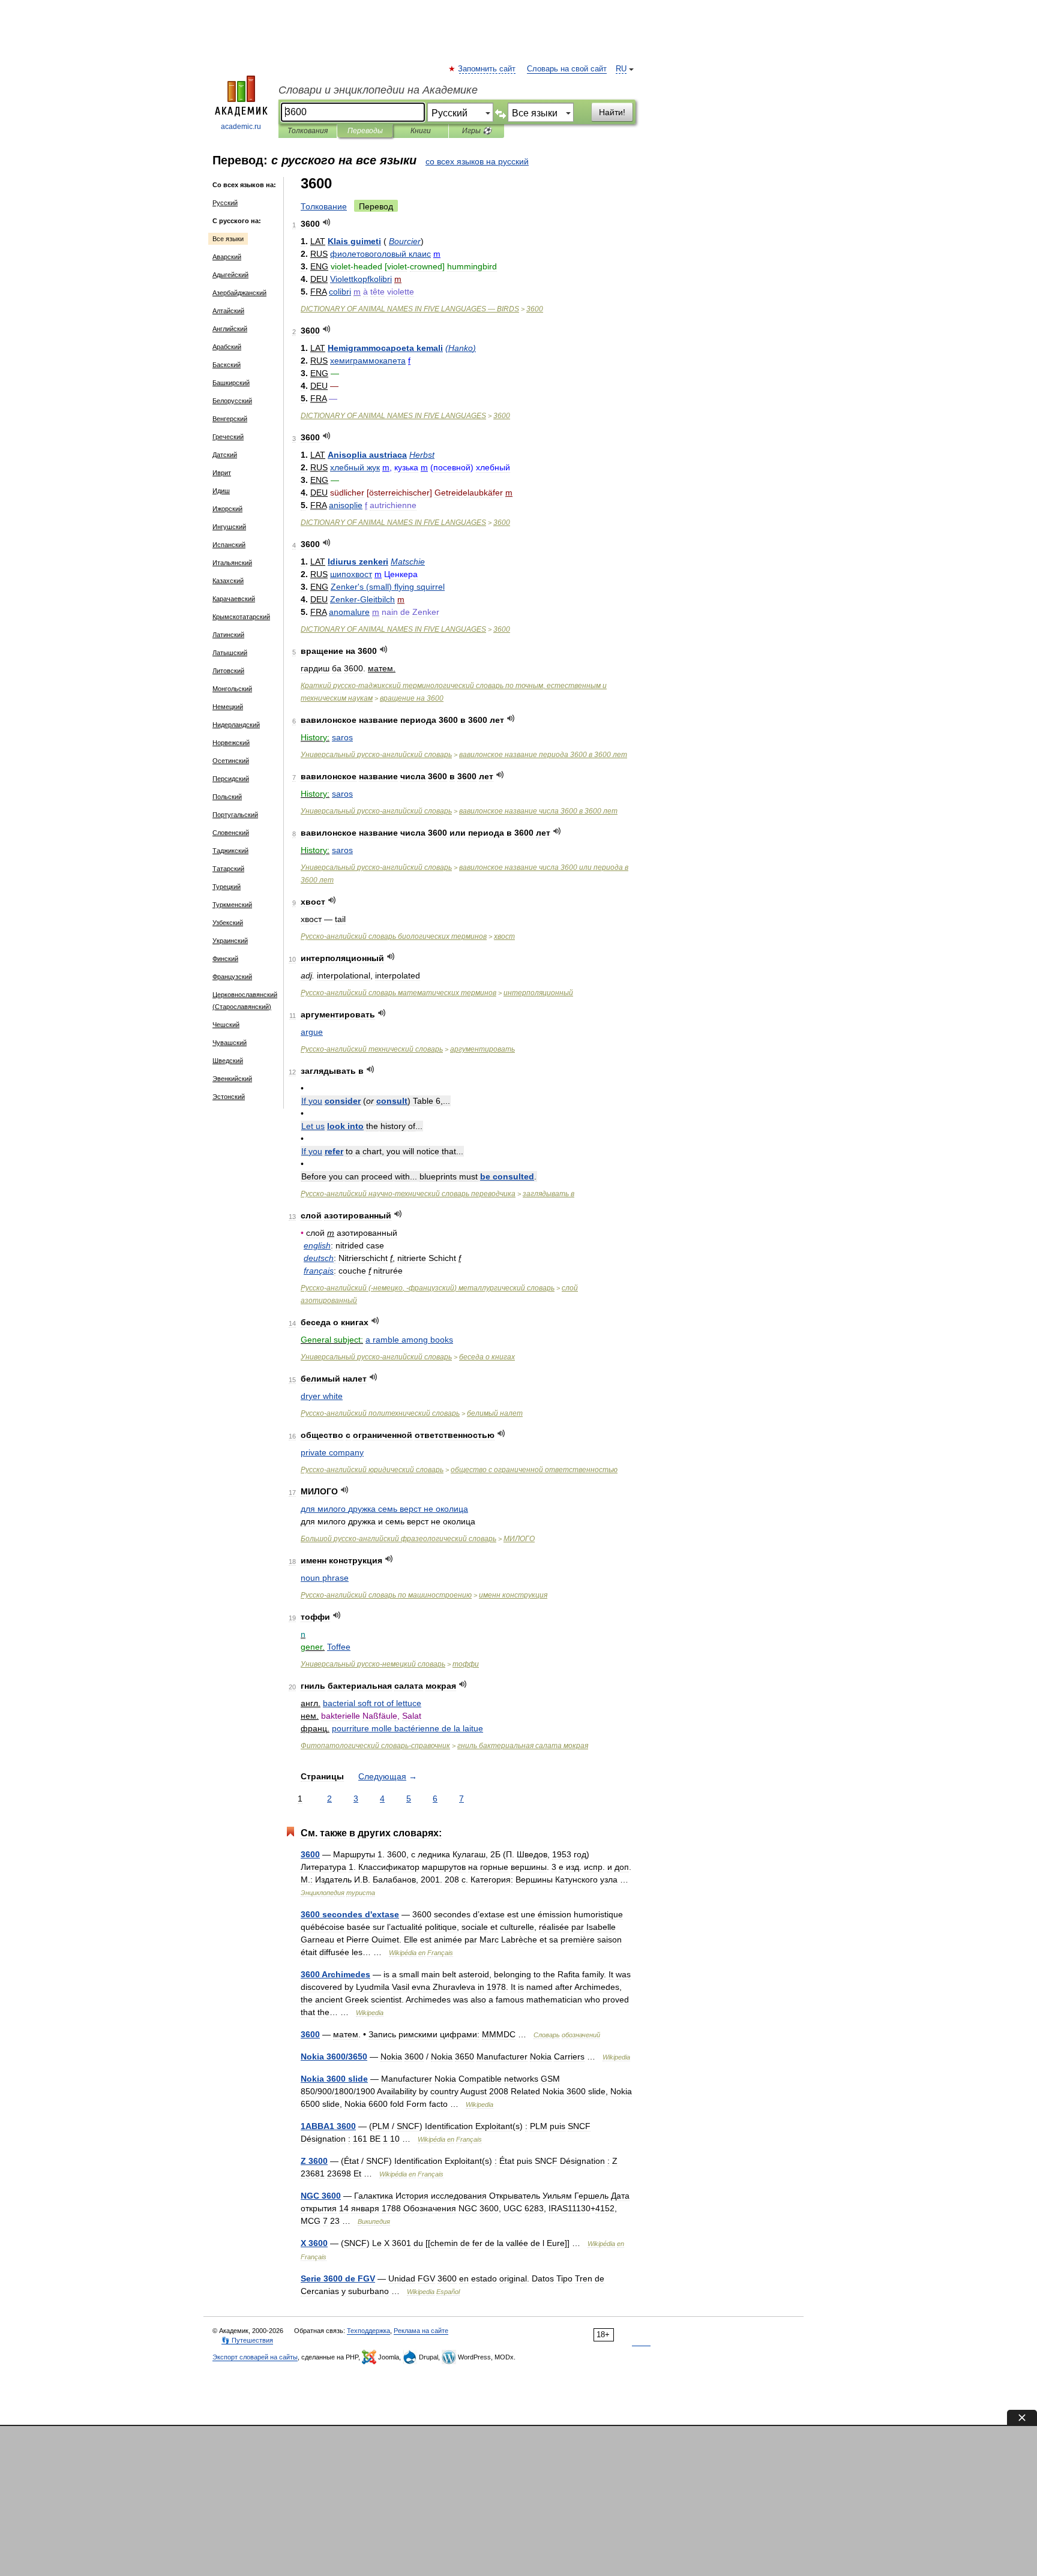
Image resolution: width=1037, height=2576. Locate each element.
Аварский (227, 257)
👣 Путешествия (247, 2340)
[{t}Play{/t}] (327, 222)
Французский (232, 977)
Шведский (228, 1061)
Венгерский (230, 419)
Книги (421, 131)
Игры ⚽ (477, 131)
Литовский (228, 671)
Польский (227, 797)
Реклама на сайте (421, 2331)
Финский (225, 959)
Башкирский (231, 383)
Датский (225, 455)
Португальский (235, 815)
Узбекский (228, 923)
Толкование (324, 206)
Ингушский (229, 527)
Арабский (227, 347)
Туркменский (232, 905)
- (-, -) (428, 1288)
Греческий (228, 437)
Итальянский (232, 563)
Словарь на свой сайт (567, 69)
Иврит (222, 473)
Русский (225, 203)
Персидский (231, 779)
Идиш (221, 491)
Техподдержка (368, 2331)
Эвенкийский (232, 1079)
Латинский (228, 635)
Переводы (365, 131)
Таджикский (230, 851)
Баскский (227, 365)
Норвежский (231, 743)
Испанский (229, 545)
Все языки (228, 239)
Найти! (612, 112)
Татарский (228, 869)
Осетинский (231, 761)
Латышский (230, 653)
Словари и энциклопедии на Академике (378, 90)
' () (388, 587)
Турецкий (227, 887)
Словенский (231, 833)
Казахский (228, 581)
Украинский (230, 941)
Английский (230, 329)
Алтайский (228, 311)
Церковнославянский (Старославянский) (245, 1001)
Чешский (226, 1025)
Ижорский (227, 509)
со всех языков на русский (477, 161)
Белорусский (232, 401)
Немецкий (228, 707)
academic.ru (241, 127)
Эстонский (229, 1097)
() (461, 348)
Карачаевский (234, 599)
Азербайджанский (239, 293)
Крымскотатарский (241, 617)
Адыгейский (230, 275)
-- (408, 1194)
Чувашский (230, 1043)
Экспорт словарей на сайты (255, 2357)
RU (621, 69)
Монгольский (232, 689)
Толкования (308, 131)
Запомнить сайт (487, 69)
